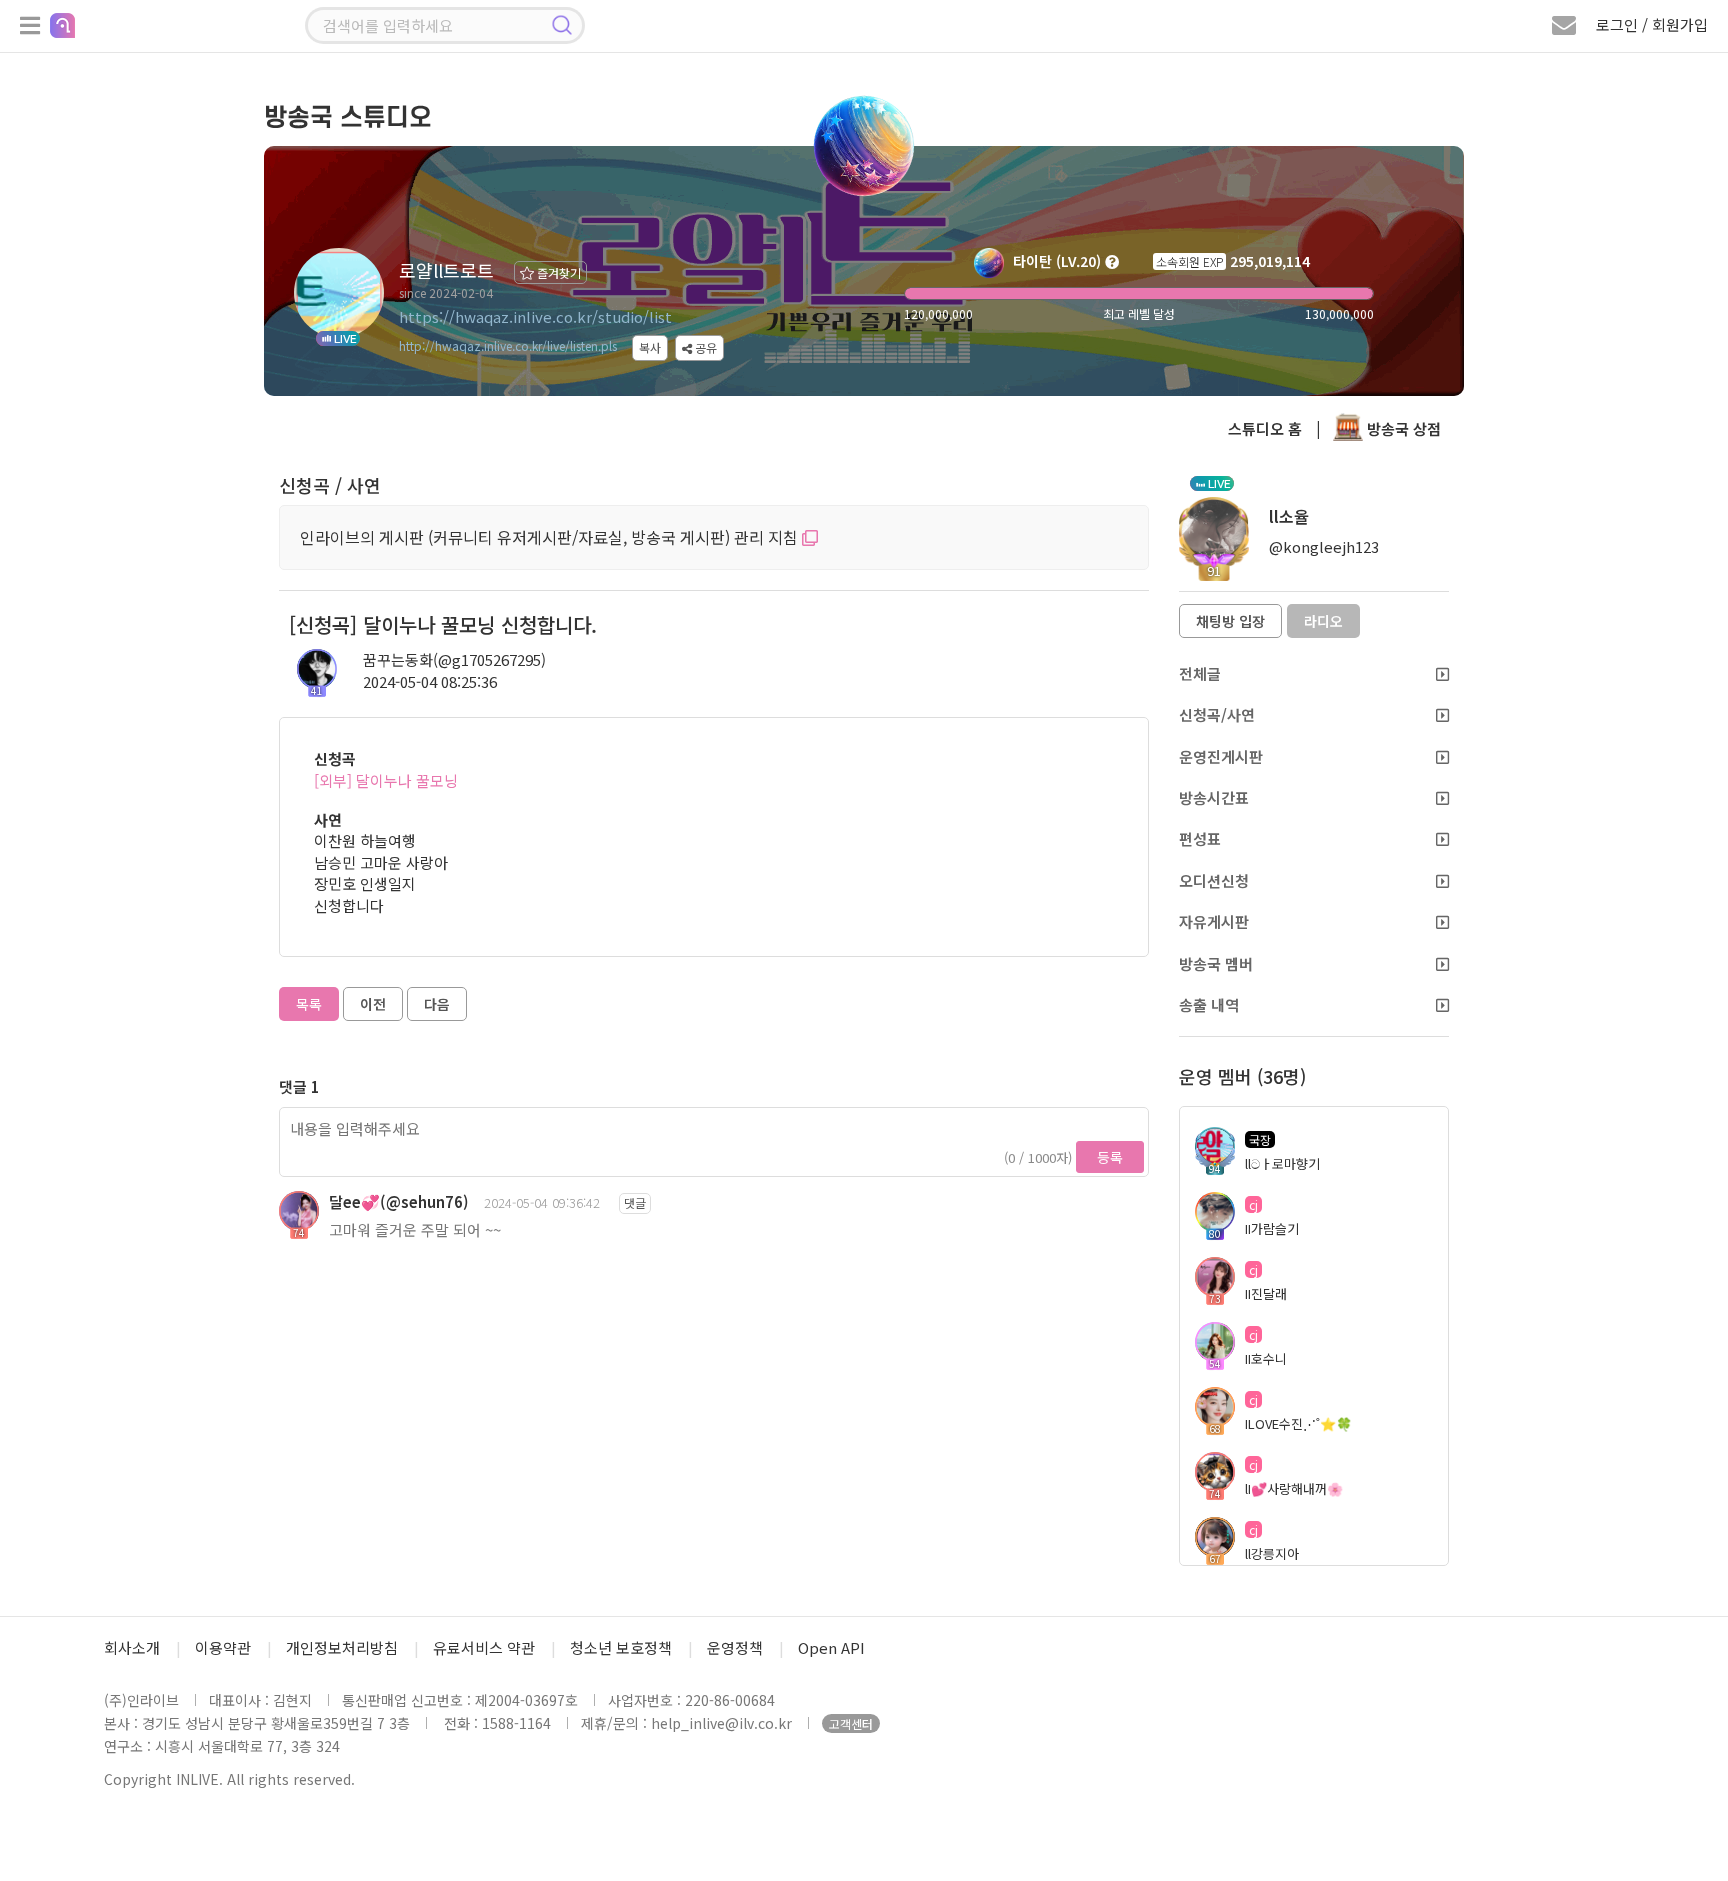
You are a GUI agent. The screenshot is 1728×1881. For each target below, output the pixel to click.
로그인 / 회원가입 (1652, 24)
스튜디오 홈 (1265, 428)
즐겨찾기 (557, 272)
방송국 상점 (1402, 428)
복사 (650, 347)
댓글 (635, 1202)
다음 (437, 1004)
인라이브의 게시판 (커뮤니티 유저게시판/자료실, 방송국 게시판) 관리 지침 (551, 537)
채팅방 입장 (1230, 621)
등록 (1110, 1157)
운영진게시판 (1221, 756)
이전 (373, 1004)
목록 (309, 1004)
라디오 (1323, 621)
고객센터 (851, 1723)
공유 (704, 347)
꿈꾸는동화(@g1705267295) (454, 659)
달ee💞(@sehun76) (399, 1201)
